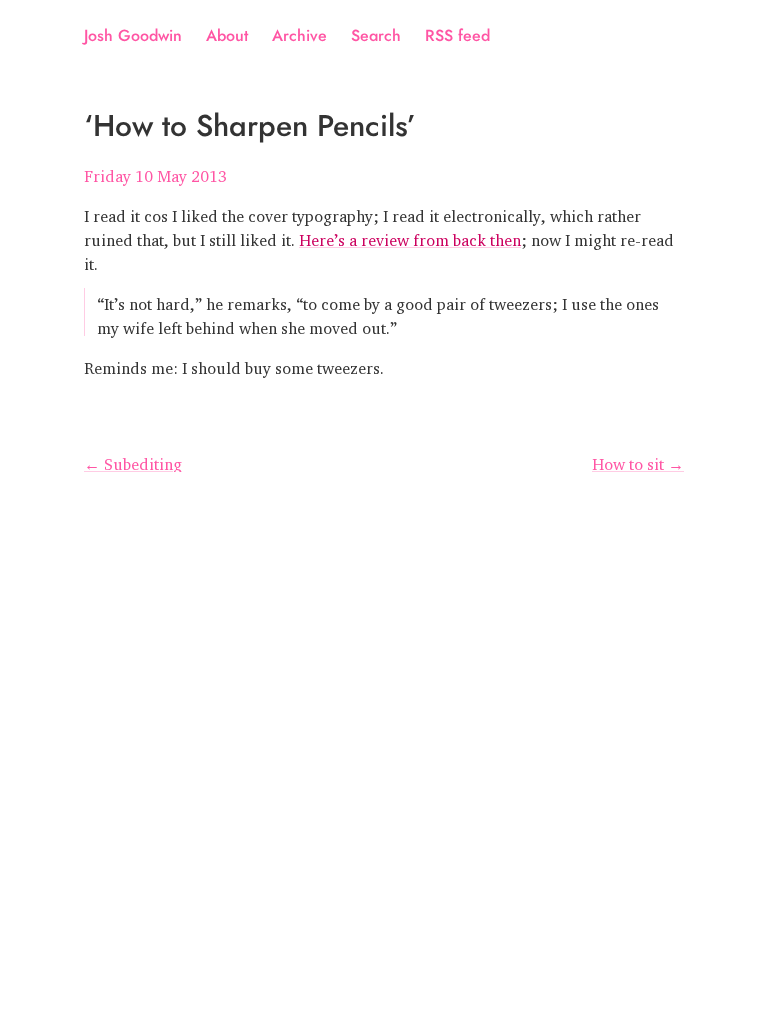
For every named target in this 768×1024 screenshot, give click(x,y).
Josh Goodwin (133, 35)
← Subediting (133, 460)
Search (376, 35)
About (227, 35)
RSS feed (457, 35)
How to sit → (638, 460)
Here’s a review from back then (410, 236)
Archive (299, 35)
